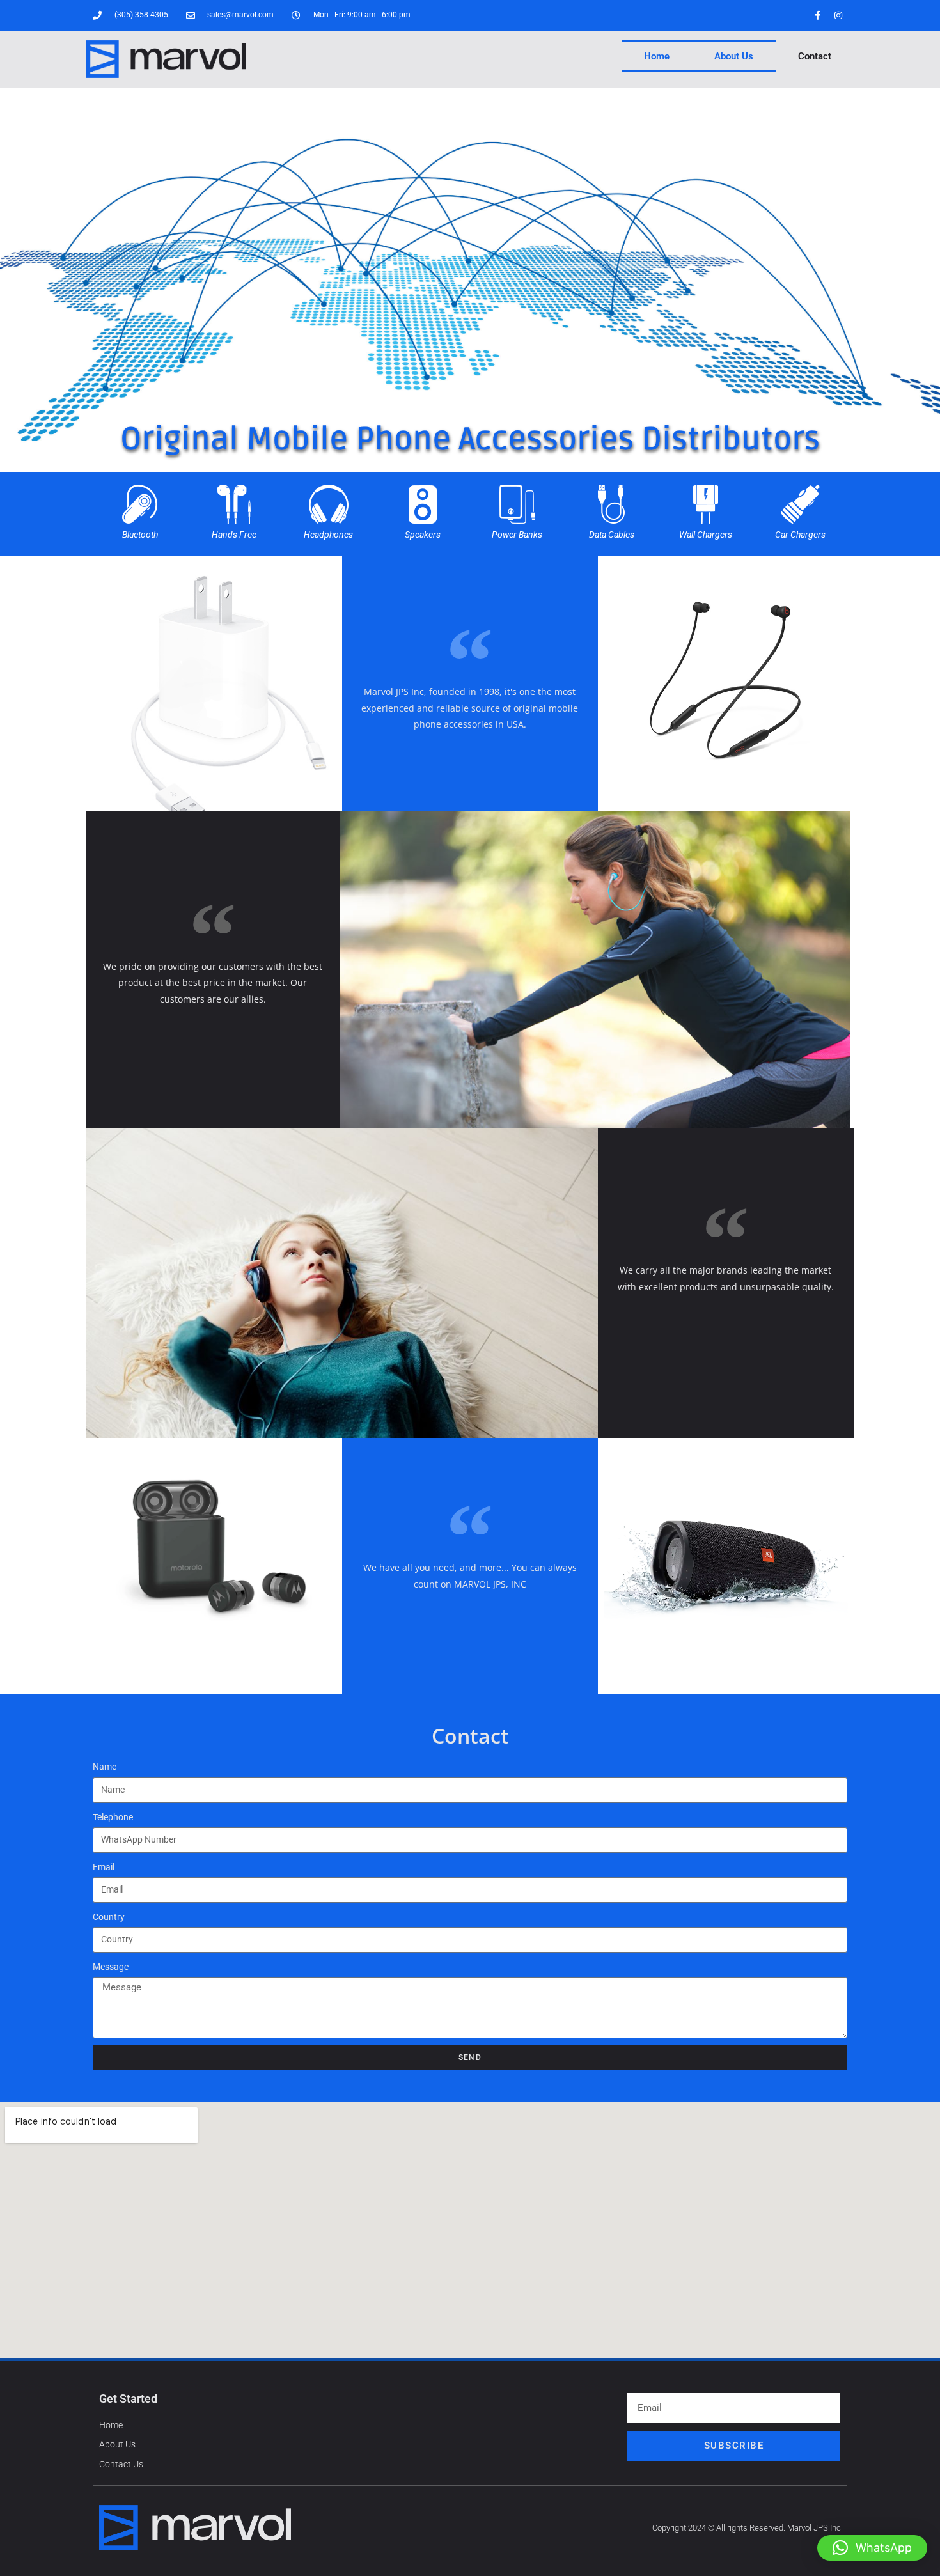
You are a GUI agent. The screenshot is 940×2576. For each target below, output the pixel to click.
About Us (734, 56)
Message (111, 1967)
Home (657, 56)
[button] (872, 2548)
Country (109, 1917)
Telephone (113, 1817)
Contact (815, 56)
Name (105, 1767)
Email (104, 1867)
